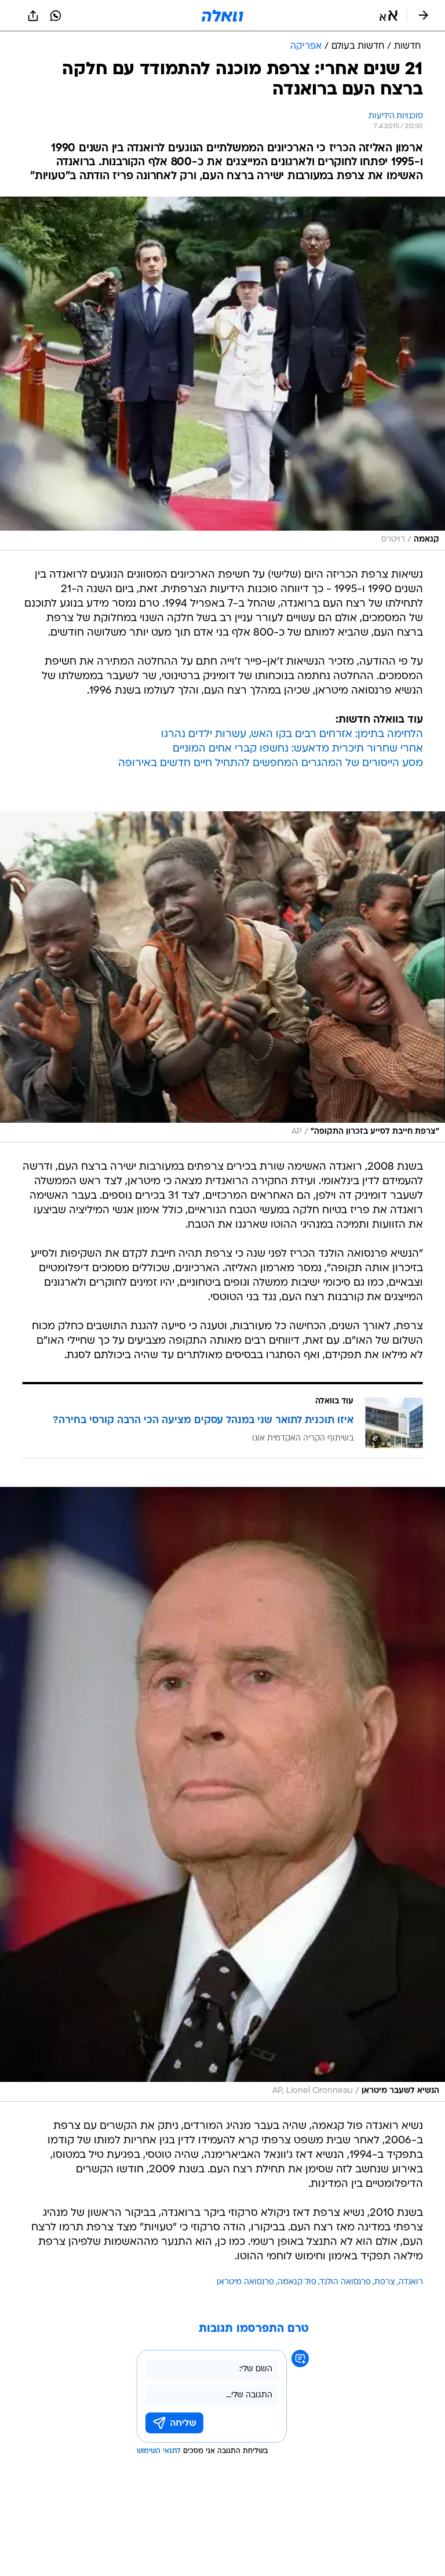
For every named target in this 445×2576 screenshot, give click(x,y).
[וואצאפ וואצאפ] (56, 16)
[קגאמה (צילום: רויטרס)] (222, 373)
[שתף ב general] (33, 16)
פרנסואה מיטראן (245, 2282)
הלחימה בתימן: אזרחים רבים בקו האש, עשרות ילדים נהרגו (292, 734)
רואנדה (411, 2282)
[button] (389, 16)
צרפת (385, 2282)
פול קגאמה (297, 2282)
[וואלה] (222, 16)
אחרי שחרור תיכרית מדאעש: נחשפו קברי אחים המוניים (298, 749)
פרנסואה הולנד (345, 2282)
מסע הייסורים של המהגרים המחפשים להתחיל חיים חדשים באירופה (271, 763)
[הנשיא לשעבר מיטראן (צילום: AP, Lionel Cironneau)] (222, 1794)
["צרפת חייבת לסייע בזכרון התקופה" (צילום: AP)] (222, 977)
